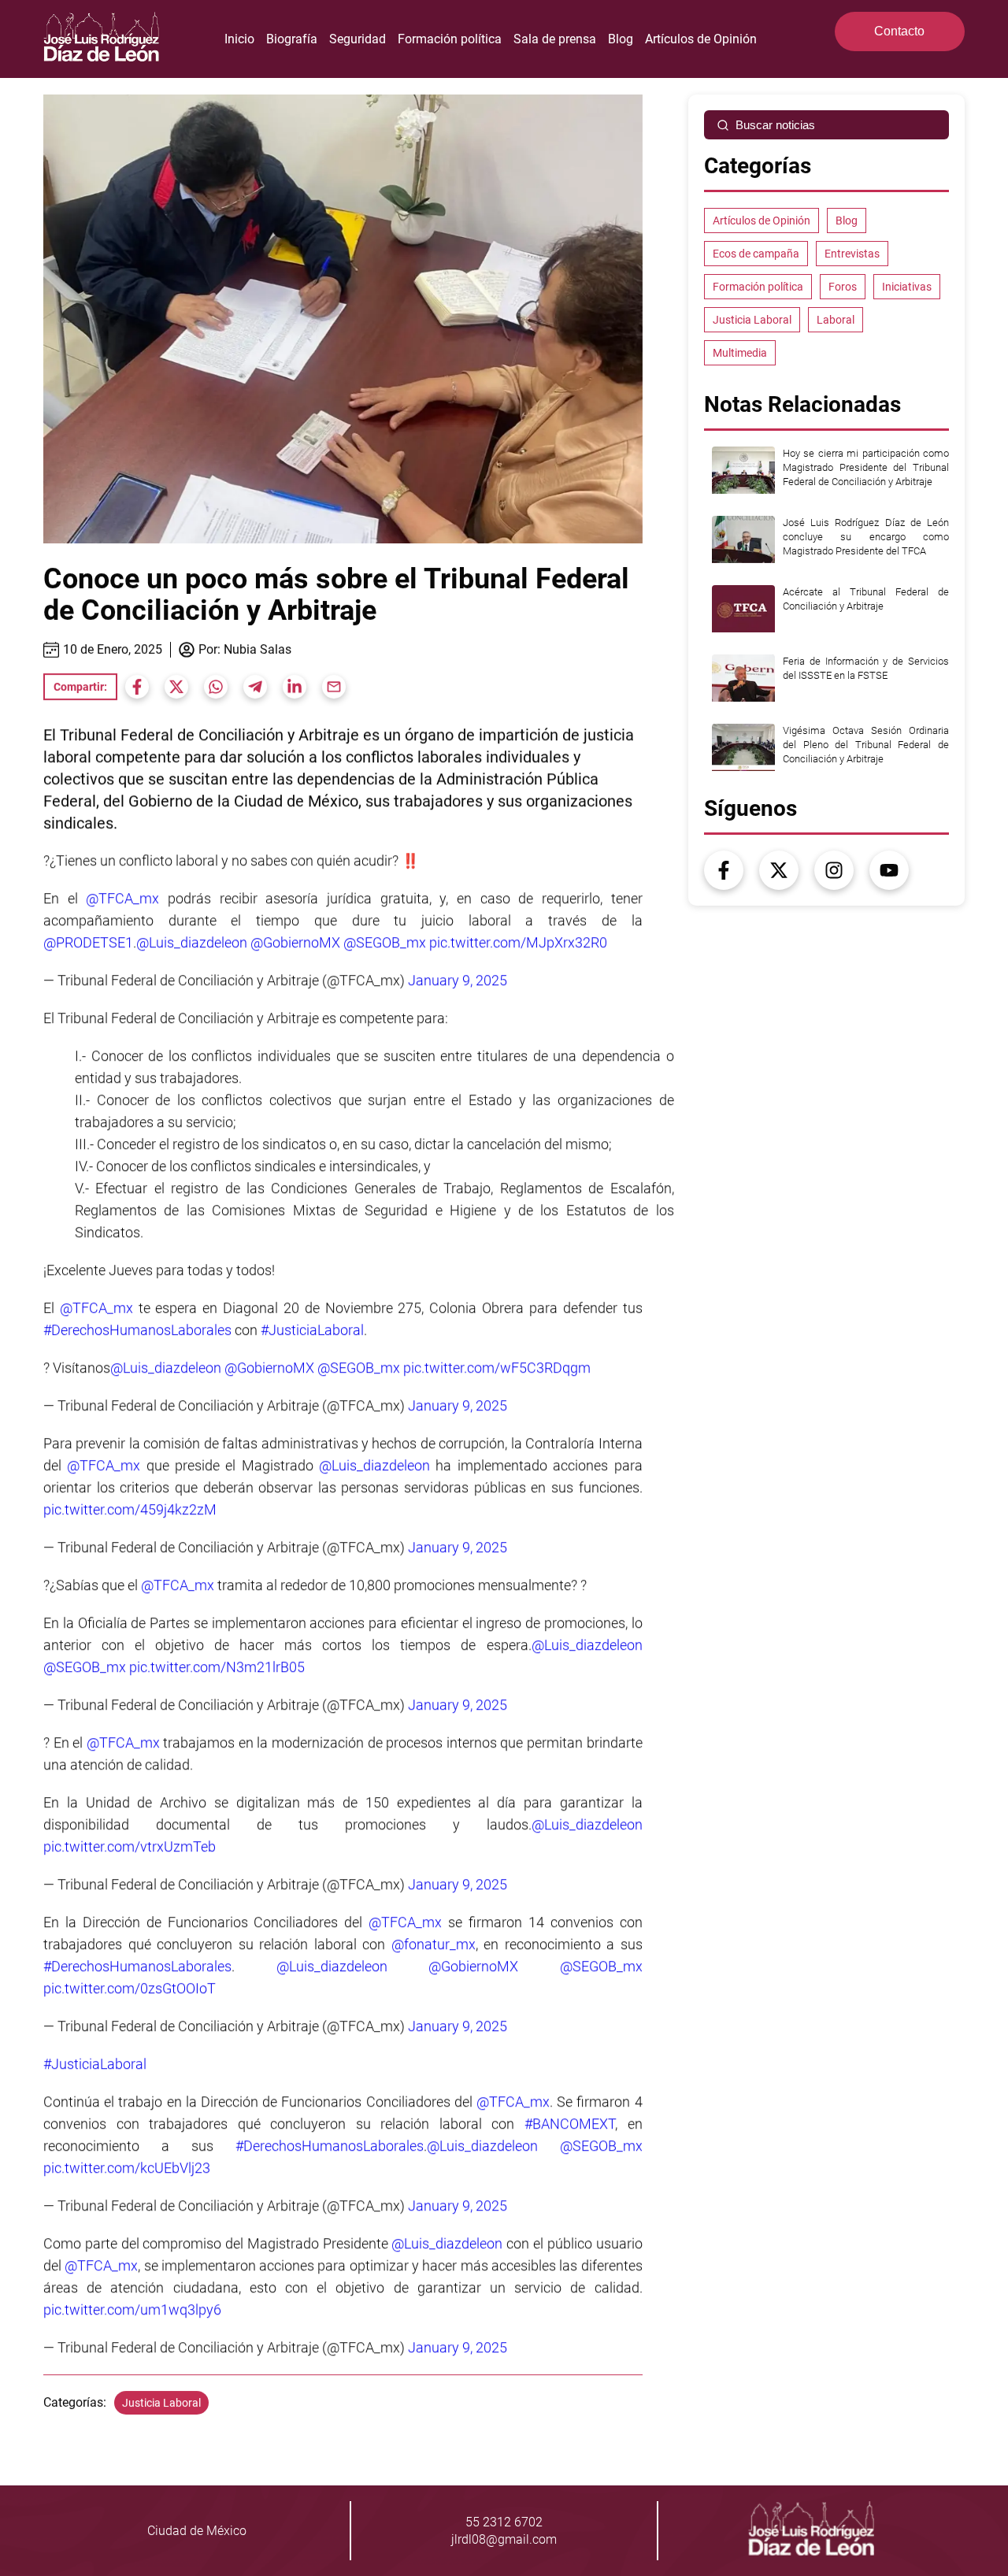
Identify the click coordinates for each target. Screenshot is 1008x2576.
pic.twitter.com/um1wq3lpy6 (132, 2309)
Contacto (899, 31)
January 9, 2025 (458, 980)
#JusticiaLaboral (312, 1330)
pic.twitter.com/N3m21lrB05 (217, 1667)
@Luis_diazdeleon (192, 942)
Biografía (292, 39)
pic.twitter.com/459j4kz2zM (130, 1509)
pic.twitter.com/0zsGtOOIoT (130, 1988)
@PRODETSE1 (88, 942)
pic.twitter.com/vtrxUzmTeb (130, 1846)
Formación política (450, 39)
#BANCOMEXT (570, 2124)
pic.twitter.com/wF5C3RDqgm (497, 1368)
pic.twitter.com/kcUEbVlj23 (127, 2168)
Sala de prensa (555, 39)
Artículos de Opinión (701, 39)
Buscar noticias (775, 125)
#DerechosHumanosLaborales (137, 1330)
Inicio (239, 39)
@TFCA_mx (122, 898)
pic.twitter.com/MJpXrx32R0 (518, 942)
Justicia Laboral (161, 2403)
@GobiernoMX (295, 942)
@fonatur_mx (434, 1944)
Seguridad (358, 39)
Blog (621, 39)
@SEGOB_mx (385, 942)
